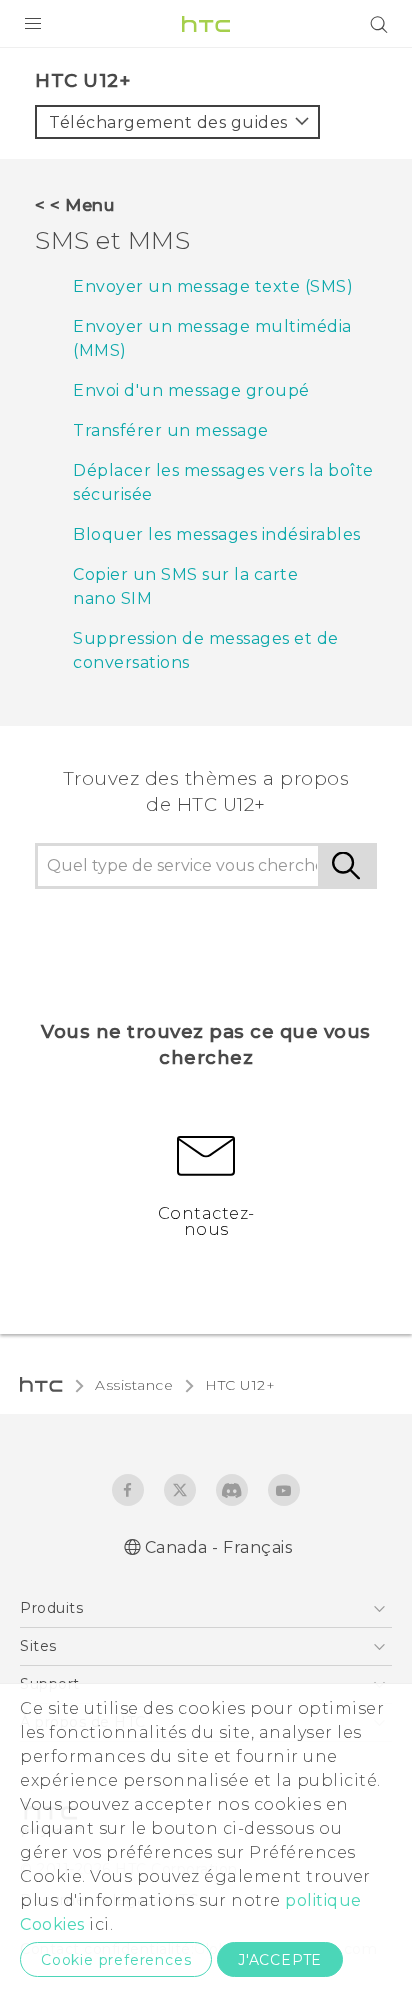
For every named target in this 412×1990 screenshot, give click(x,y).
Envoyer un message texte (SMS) (213, 286)
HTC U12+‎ (240, 1385)
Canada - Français (219, 1547)
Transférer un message (171, 430)
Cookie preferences (116, 1960)
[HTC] (206, 24)
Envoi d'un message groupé (191, 390)
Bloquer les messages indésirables (217, 534)
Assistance (134, 1385)
